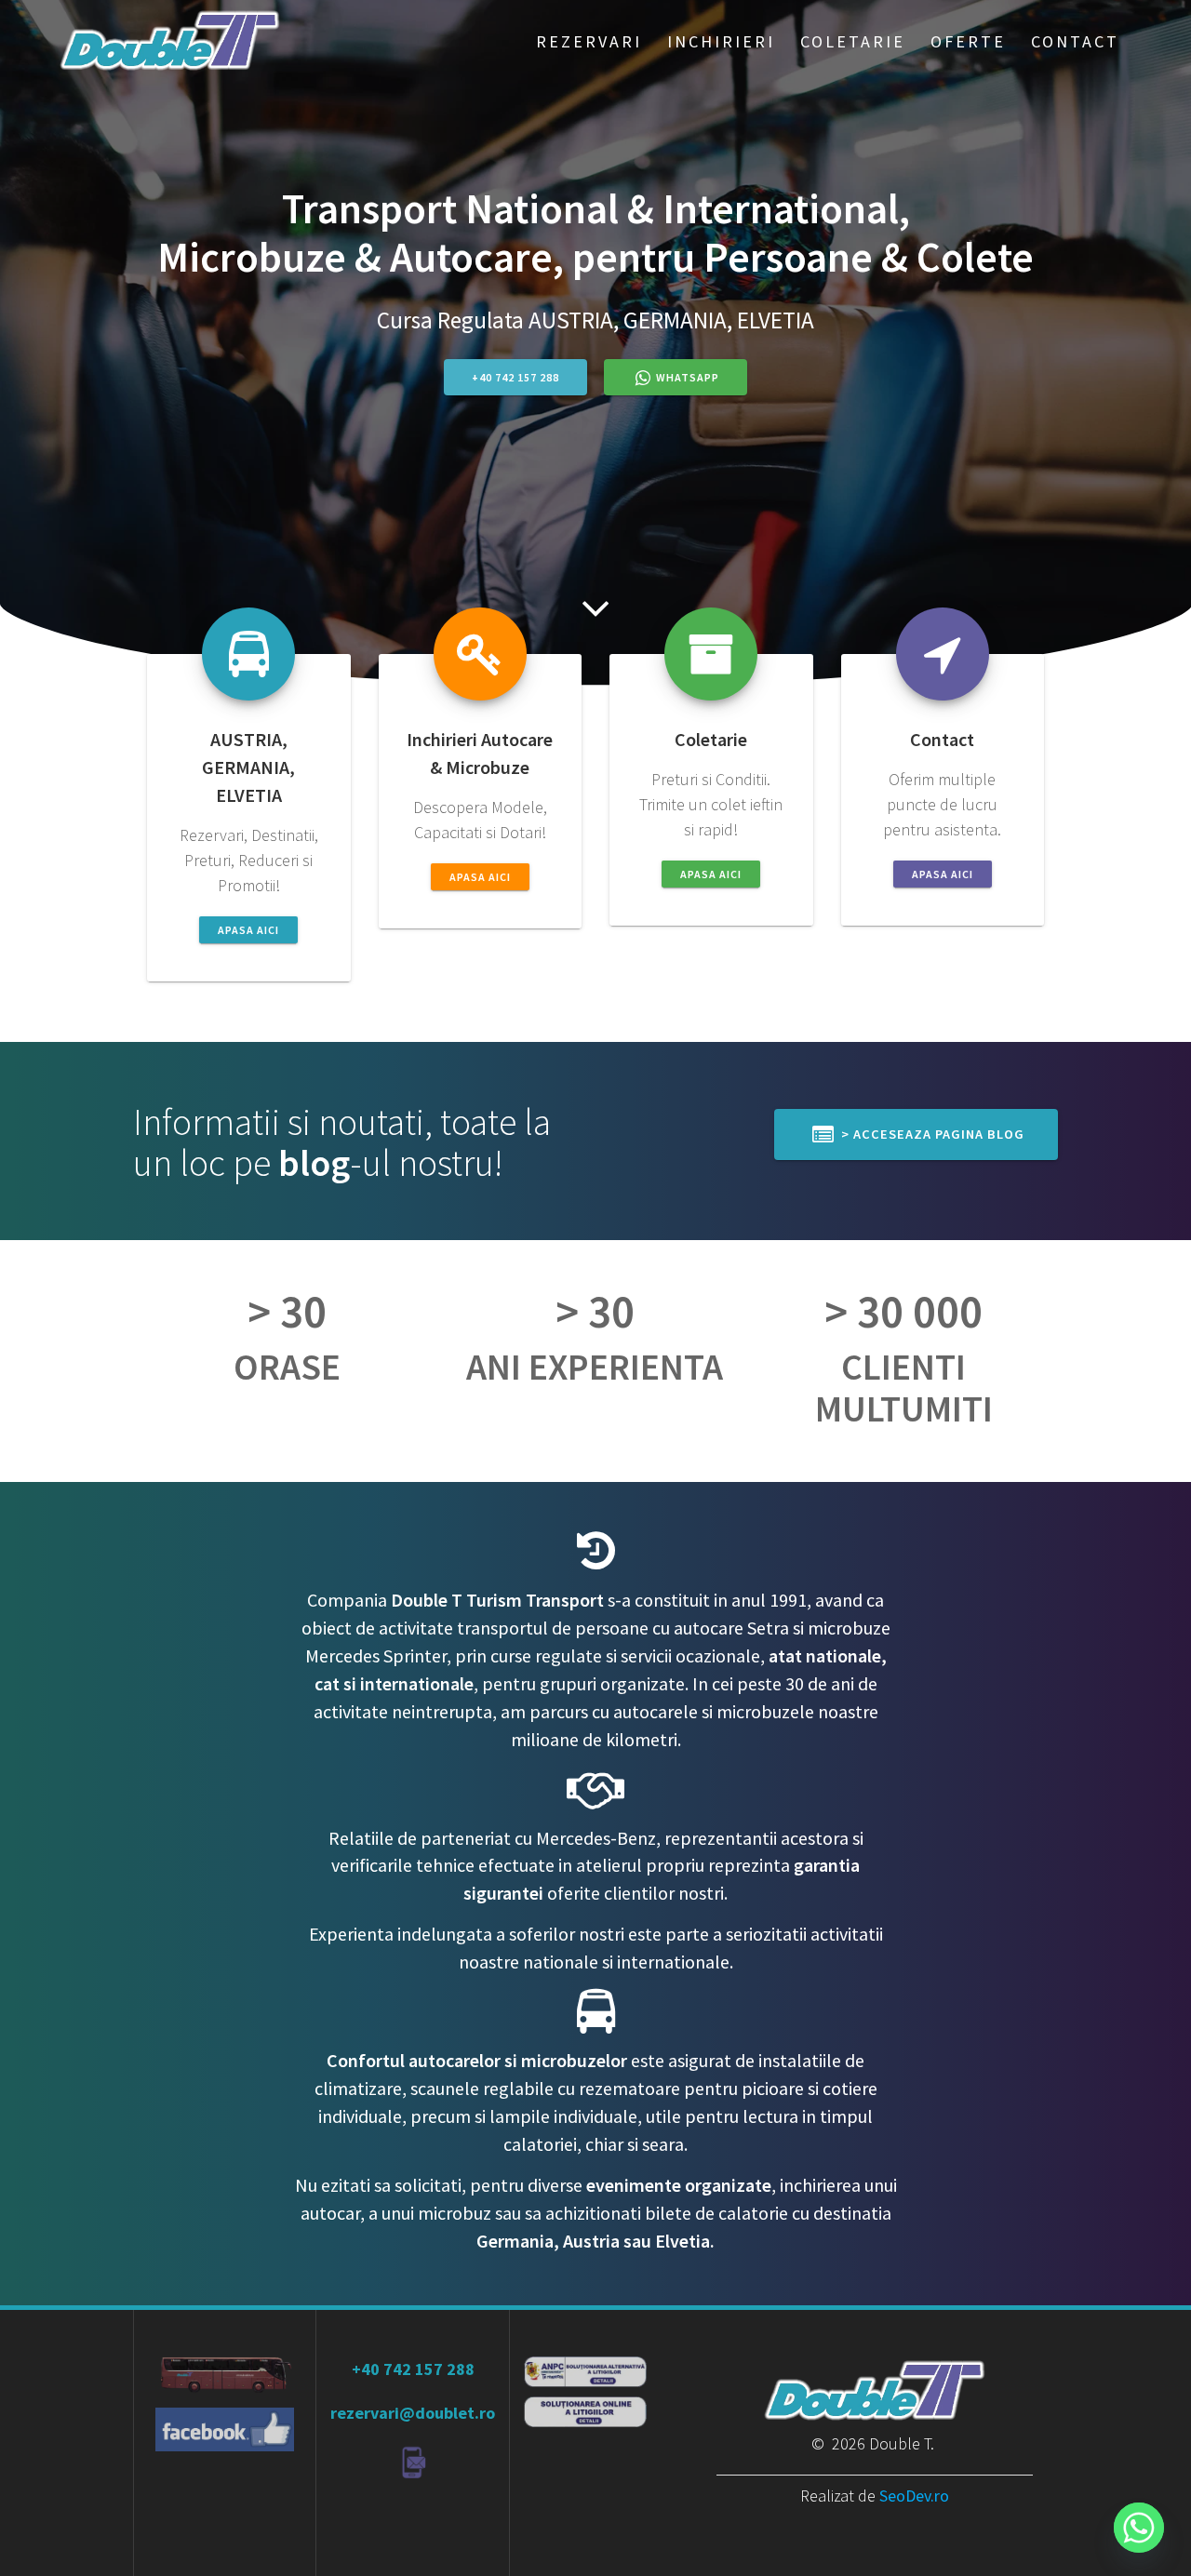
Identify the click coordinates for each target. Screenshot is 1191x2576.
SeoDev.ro (914, 2496)
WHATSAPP (688, 377)
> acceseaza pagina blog (931, 1134)
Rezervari (589, 41)
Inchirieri (721, 41)
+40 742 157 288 (515, 377)
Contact (1075, 41)
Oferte (968, 41)
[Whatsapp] (1139, 2528)
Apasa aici (248, 930)
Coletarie (853, 41)
